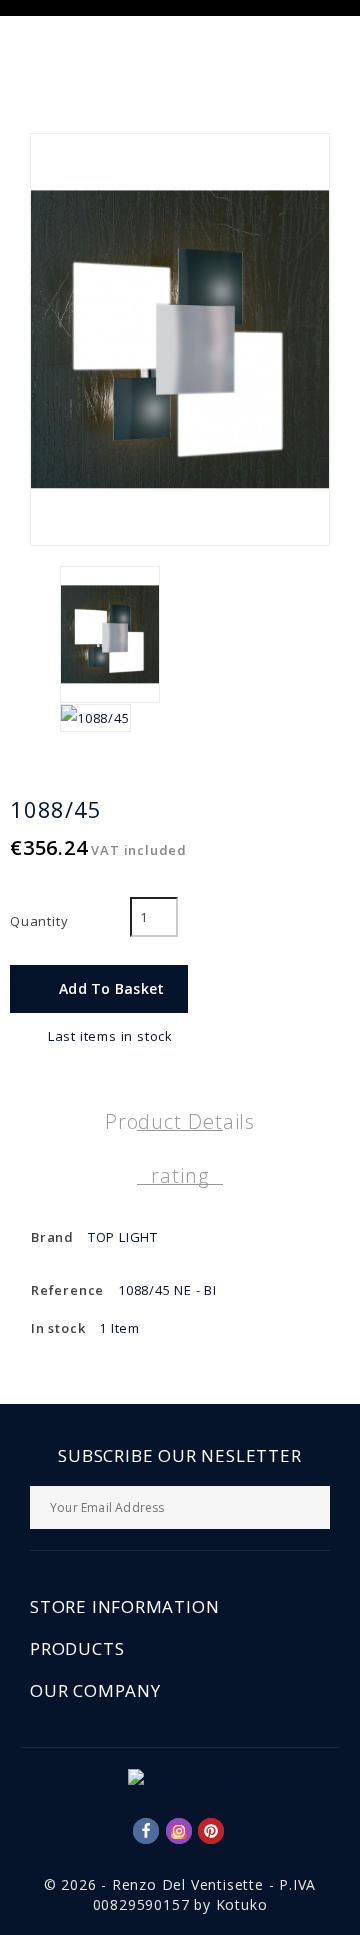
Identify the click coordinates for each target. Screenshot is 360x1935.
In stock (58, 1328)
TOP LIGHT (123, 1237)
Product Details (180, 1121)
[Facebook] (146, 1831)
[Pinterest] (211, 1831)
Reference (67, 1290)
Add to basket (100, 988)
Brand (52, 1237)
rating (179, 1175)
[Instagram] (179, 1831)
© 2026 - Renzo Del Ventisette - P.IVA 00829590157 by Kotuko (180, 1894)
